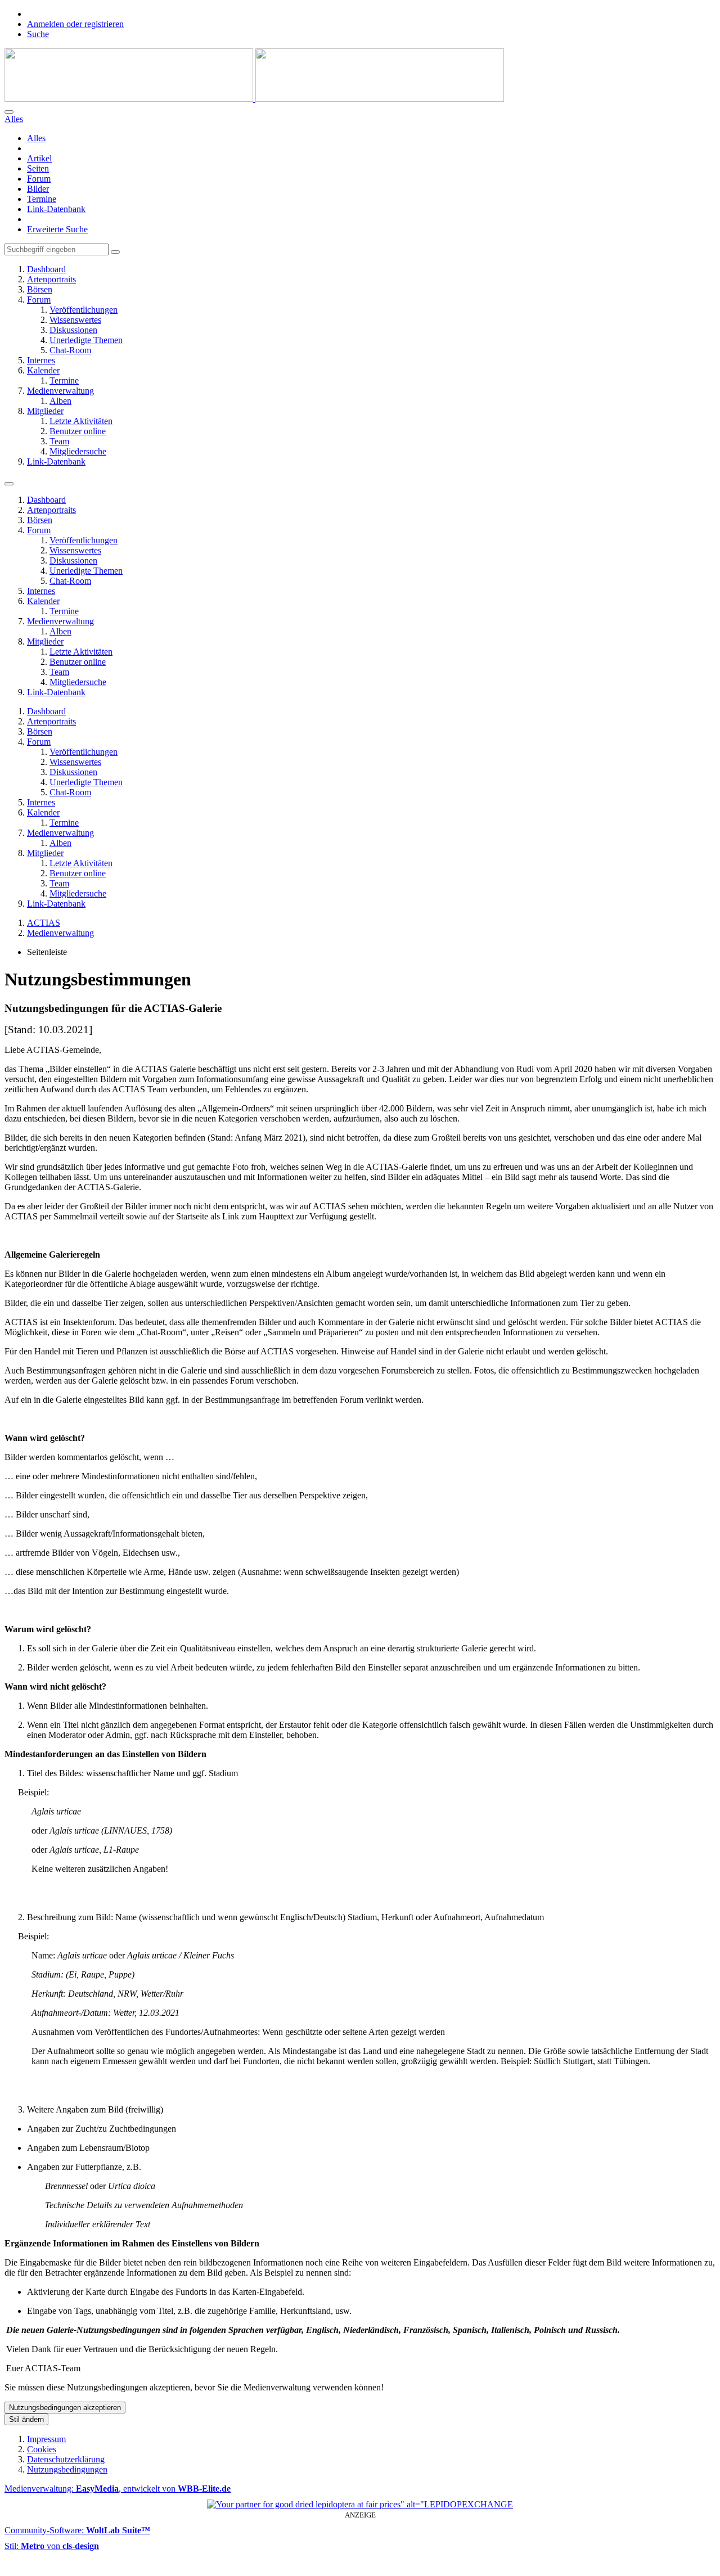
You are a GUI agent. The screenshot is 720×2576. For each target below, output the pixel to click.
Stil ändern (26, 2419)
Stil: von (52, 2546)
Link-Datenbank (56, 209)
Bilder (38, 189)
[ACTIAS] (254, 99)
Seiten (38, 168)
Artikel (39, 158)
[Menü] (9, 484)
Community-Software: (77, 2530)
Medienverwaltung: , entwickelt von (118, 2489)
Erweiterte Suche (57, 229)
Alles (36, 138)
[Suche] (9, 112)
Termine (42, 199)
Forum (39, 179)
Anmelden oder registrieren (75, 24)
